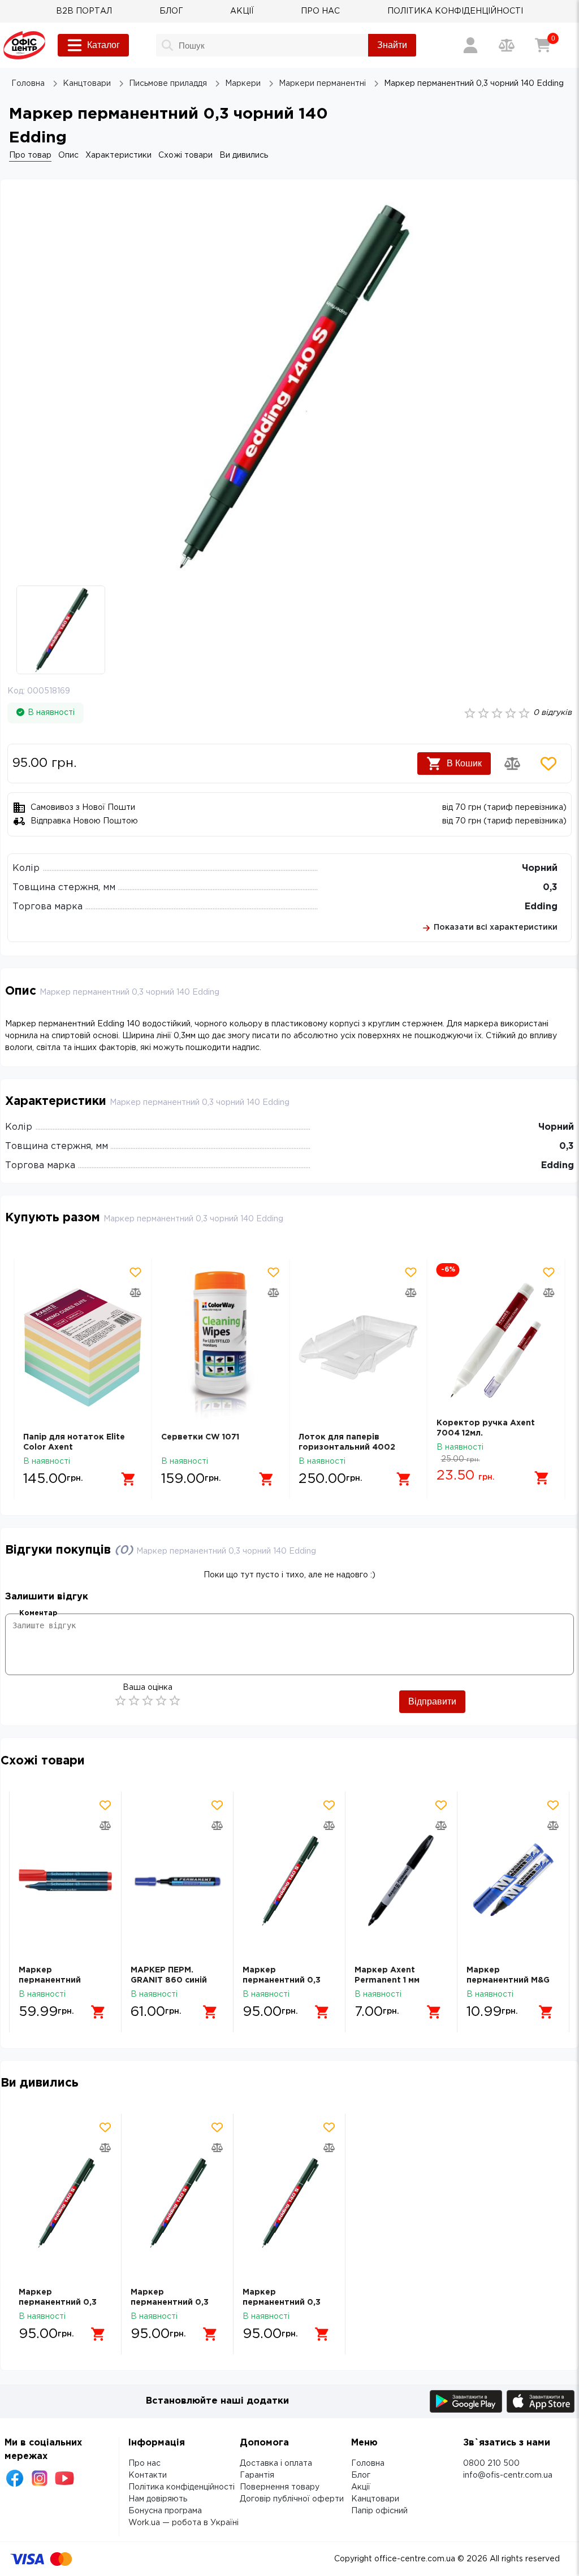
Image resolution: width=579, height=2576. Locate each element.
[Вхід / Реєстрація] (470, 45)
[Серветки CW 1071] (83, 1348)
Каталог (103, 45)
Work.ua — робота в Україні (183, 2523)
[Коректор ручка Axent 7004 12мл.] (358, 1341)
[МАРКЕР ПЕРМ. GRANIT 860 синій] (177, 1881)
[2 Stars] (134, 1701)
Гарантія (257, 2475)
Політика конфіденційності (182, 2487)
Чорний (540, 868)
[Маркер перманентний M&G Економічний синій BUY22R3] (513, 1881)
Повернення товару (280, 2487)
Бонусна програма (165, 2511)
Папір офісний (379, 2511)
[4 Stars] (161, 1701)
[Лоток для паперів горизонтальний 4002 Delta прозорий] (221, 1348)
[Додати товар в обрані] (548, 764)
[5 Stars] (175, 1701)
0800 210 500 (491, 2464)
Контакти (148, 2475)
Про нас (144, 2464)
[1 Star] (120, 1701)
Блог (361, 2475)
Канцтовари (375, 2499)
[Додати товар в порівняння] (512, 764)
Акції (361, 2487)
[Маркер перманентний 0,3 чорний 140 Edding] (289, 1881)
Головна (368, 2464)
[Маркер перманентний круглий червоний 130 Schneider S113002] (65, 1881)
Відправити (432, 1701)
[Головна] (24, 45)
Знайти (392, 45)
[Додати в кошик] (129, 1479)
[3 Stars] (148, 1701)
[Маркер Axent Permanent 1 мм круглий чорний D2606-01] (401, 1881)
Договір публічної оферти (292, 2499)
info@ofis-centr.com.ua (508, 2475)
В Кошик (464, 763)
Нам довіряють (158, 2499)
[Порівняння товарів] (507, 45)
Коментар (38, 1613)
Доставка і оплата (276, 2464)
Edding (541, 907)
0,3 (550, 888)
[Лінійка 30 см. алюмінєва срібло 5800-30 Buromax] (496, 1348)
